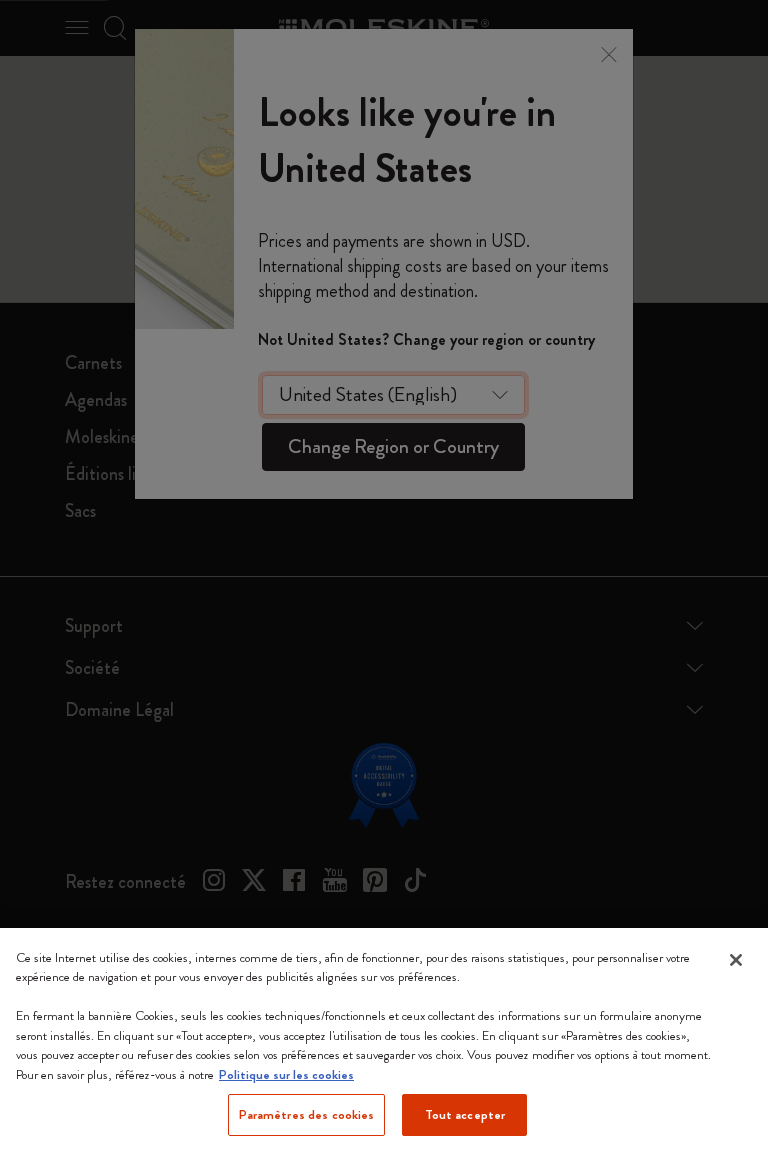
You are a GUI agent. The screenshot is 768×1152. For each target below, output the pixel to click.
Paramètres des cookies (307, 1114)
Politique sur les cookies (286, 1074)
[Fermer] (736, 960)
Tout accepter (465, 1114)
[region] (384, 1040)
